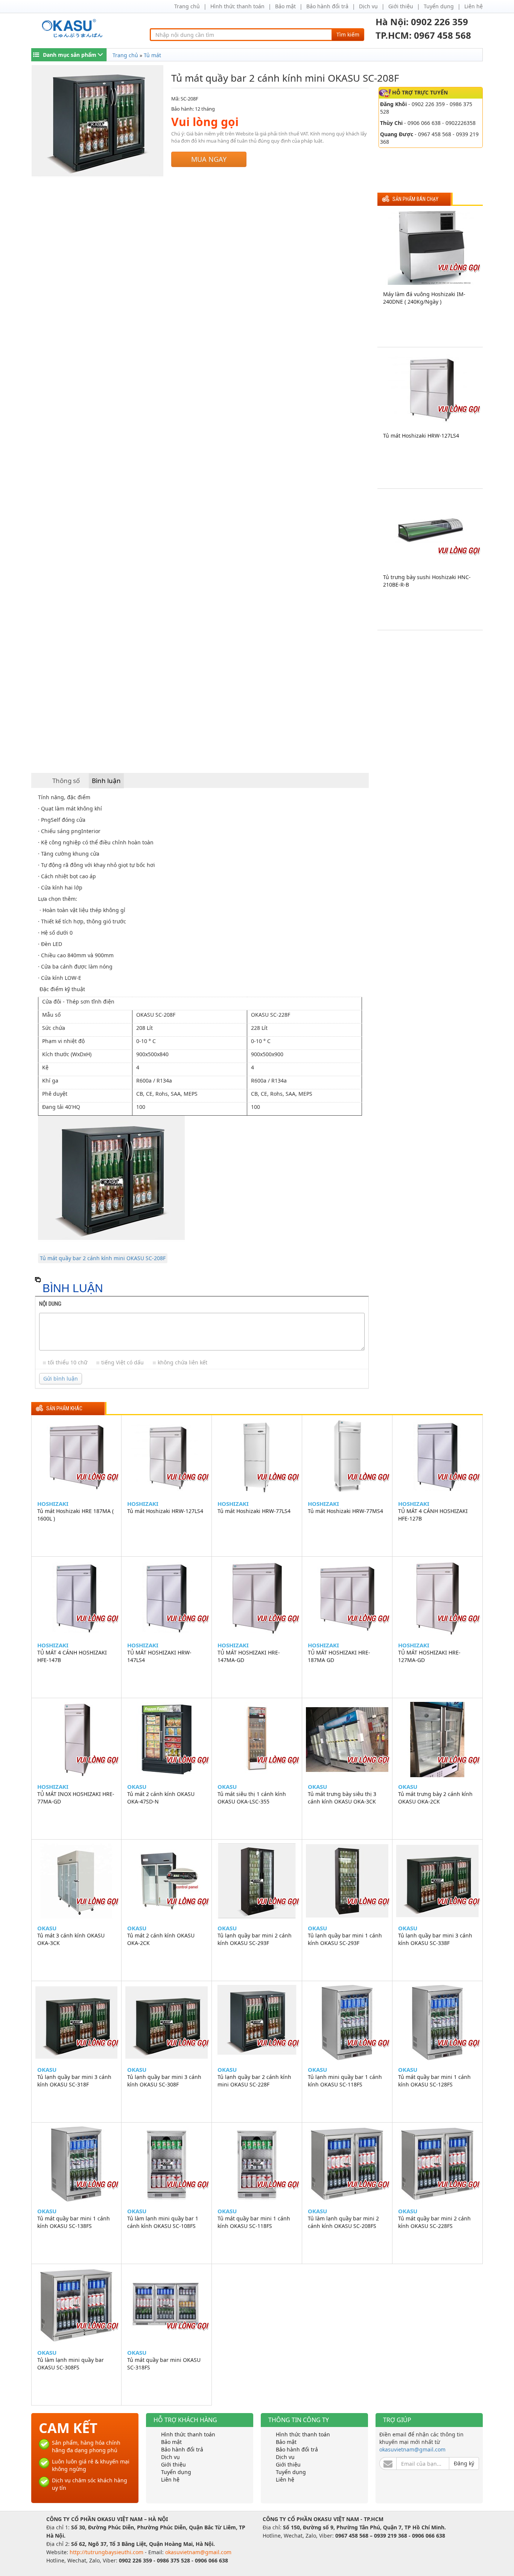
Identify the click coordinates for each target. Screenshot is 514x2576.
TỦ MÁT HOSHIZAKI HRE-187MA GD (339, 1656)
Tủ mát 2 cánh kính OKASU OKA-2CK (161, 1939)
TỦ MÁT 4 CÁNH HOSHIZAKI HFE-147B (72, 1656)
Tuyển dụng (439, 6)
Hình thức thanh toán (237, 6)
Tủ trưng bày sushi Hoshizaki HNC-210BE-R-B (427, 581)
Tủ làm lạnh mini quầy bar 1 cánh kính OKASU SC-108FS (163, 2222)
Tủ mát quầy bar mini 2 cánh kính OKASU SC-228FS (434, 2222)
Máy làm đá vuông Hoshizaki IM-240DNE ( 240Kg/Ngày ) (424, 298)
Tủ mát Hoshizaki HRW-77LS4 (254, 1511)
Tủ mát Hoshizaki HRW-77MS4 (345, 1511)
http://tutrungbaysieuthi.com (107, 2552)
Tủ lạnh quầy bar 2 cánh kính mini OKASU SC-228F (254, 2081)
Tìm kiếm (348, 34)
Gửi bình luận (61, 1378)
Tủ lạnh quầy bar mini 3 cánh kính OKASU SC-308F (164, 2081)
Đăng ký (464, 2463)
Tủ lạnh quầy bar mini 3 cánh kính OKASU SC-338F (435, 1939)
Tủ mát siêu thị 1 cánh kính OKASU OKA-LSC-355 (252, 1798)
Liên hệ (474, 6)
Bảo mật (285, 6)
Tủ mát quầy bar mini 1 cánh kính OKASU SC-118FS (254, 2222)
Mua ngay (209, 159)
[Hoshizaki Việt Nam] (74, 28)
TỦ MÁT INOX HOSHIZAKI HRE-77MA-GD (76, 1798)
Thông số (66, 781)
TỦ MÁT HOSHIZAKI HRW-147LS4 (159, 1656)
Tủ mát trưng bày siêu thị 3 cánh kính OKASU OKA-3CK (342, 1798)
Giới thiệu (401, 6)
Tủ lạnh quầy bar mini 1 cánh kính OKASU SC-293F (345, 1939)
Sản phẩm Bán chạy (415, 199)
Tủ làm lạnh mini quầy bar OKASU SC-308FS (71, 2364)
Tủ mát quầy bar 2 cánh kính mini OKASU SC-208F (103, 1258)
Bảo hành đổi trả (327, 6)
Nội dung (50, 1304)
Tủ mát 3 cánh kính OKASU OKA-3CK (71, 1939)
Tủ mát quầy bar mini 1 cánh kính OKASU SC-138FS (74, 2222)
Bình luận (106, 781)
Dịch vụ (368, 6)
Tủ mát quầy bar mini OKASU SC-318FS (164, 2364)
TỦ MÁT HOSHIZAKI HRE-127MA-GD (429, 1656)
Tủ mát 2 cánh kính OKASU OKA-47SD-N (161, 1798)
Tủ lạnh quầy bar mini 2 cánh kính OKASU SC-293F (255, 1939)
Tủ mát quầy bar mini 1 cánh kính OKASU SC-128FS (434, 2081)
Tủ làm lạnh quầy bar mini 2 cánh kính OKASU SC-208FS (343, 2222)
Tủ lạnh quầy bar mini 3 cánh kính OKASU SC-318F (74, 2081)
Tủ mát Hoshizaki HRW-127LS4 (421, 436)
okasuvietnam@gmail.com (412, 2449)
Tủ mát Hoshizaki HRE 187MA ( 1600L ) (75, 1515)
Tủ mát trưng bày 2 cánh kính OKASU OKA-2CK (435, 1798)
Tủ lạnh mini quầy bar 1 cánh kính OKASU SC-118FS (345, 2081)
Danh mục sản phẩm (70, 55)
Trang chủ (187, 6)
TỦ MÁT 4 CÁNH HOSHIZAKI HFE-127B (433, 1515)
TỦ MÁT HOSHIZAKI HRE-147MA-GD (249, 1656)
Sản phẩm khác (64, 1409)
